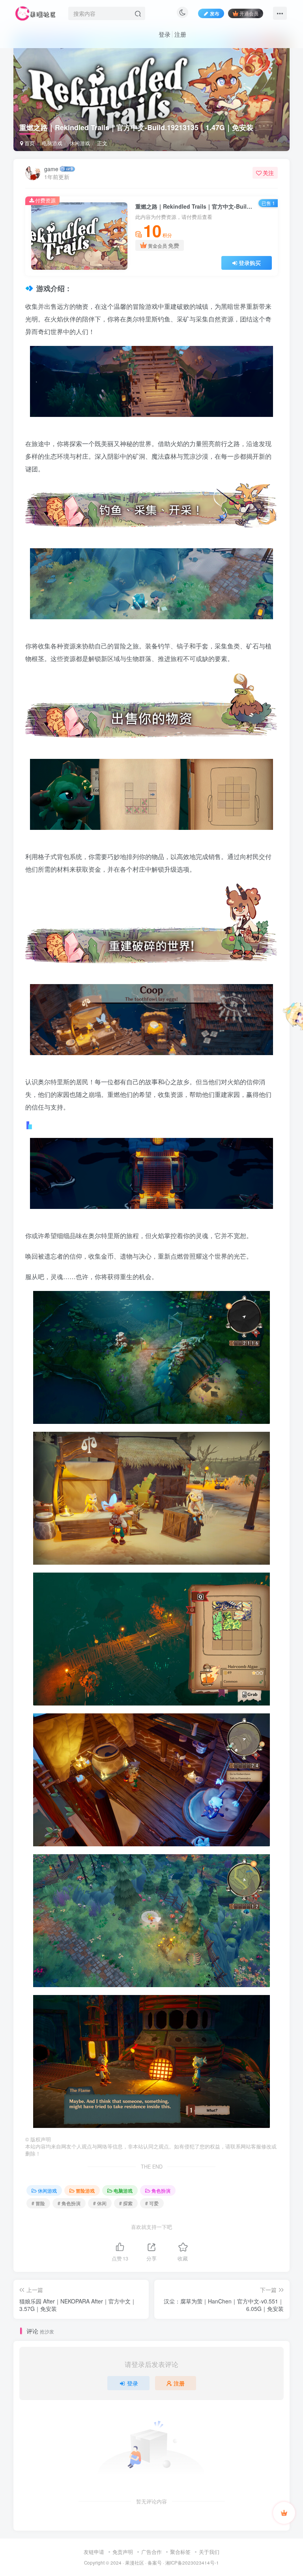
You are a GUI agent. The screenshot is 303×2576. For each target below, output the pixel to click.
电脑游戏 (52, 143)
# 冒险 (38, 2203)
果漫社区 (135, 2563)
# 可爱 (152, 2203)
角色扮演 (161, 2190)
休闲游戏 (80, 143)
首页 (29, 143)
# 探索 (126, 2203)
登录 (165, 34)
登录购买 (250, 263)
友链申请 (94, 2552)
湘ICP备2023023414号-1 (192, 2563)
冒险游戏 (85, 2190)
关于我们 (209, 2552)
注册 (180, 34)
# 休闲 (100, 2203)
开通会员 (249, 13)
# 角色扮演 (69, 2203)
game (51, 169)
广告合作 (151, 2552)
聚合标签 (180, 2552)
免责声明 (123, 2552)
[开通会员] (284, 2513)
